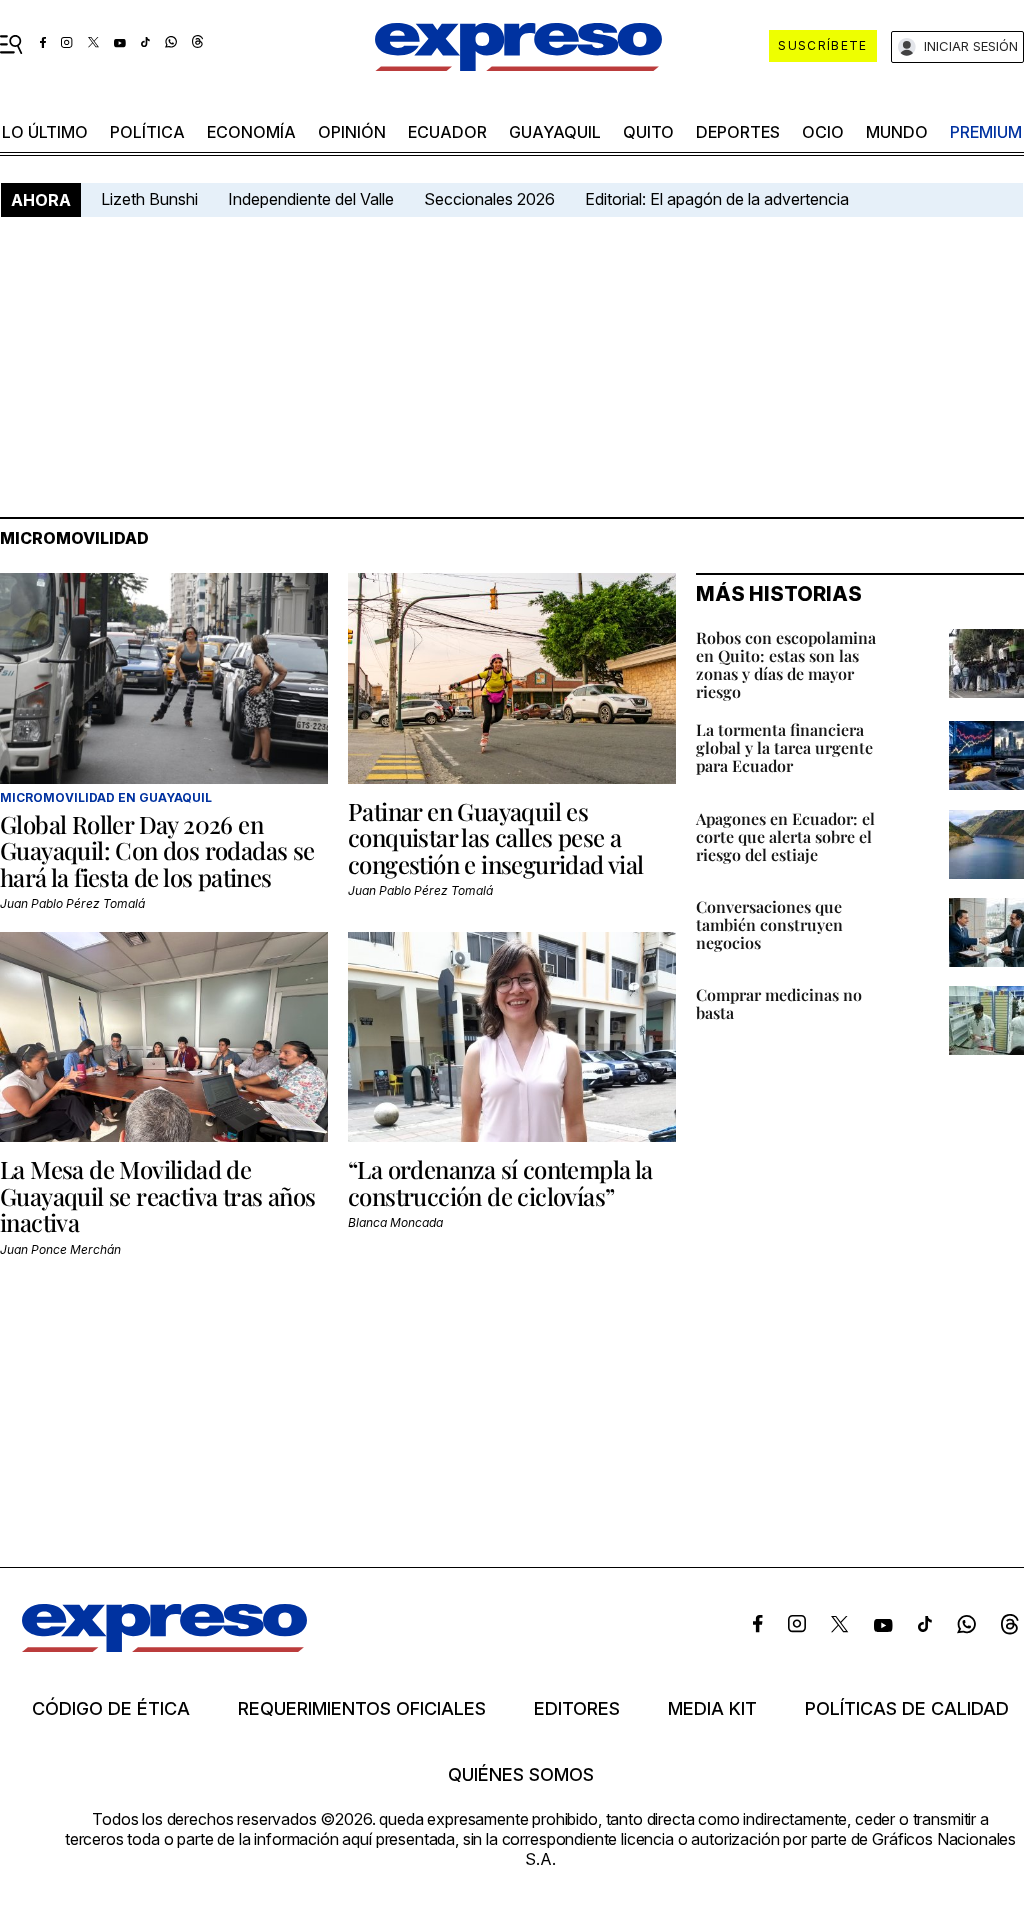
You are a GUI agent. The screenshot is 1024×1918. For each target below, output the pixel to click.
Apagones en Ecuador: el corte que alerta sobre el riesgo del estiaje (785, 836)
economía (251, 132)
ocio (823, 132)
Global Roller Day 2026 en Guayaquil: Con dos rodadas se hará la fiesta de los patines (157, 850)
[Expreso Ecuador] (164, 1646)
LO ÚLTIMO (45, 132)
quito (648, 132)
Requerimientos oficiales (362, 1709)
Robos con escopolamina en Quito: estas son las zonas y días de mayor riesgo (786, 664)
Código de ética (111, 1709)
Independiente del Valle (311, 199)
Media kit (712, 1709)
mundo (897, 132)
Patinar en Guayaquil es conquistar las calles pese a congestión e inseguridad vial (496, 837)
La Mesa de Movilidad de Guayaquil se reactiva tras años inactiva (157, 1195)
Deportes (738, 132)
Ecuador (447, 132)
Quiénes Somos (521, 1775)
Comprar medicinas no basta (779, 1003)
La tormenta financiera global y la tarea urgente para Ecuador (784, 747)
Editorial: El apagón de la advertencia (717, 199)
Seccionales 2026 (489, 199)
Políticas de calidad (907, 1709)
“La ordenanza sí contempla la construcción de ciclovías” (500, 1182)
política (147, 132)
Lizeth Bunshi (149, 199)
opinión (352, 132)
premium (986, 132)
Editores (577, 1709)
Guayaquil (555, 132)
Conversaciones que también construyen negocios (769, 924)
